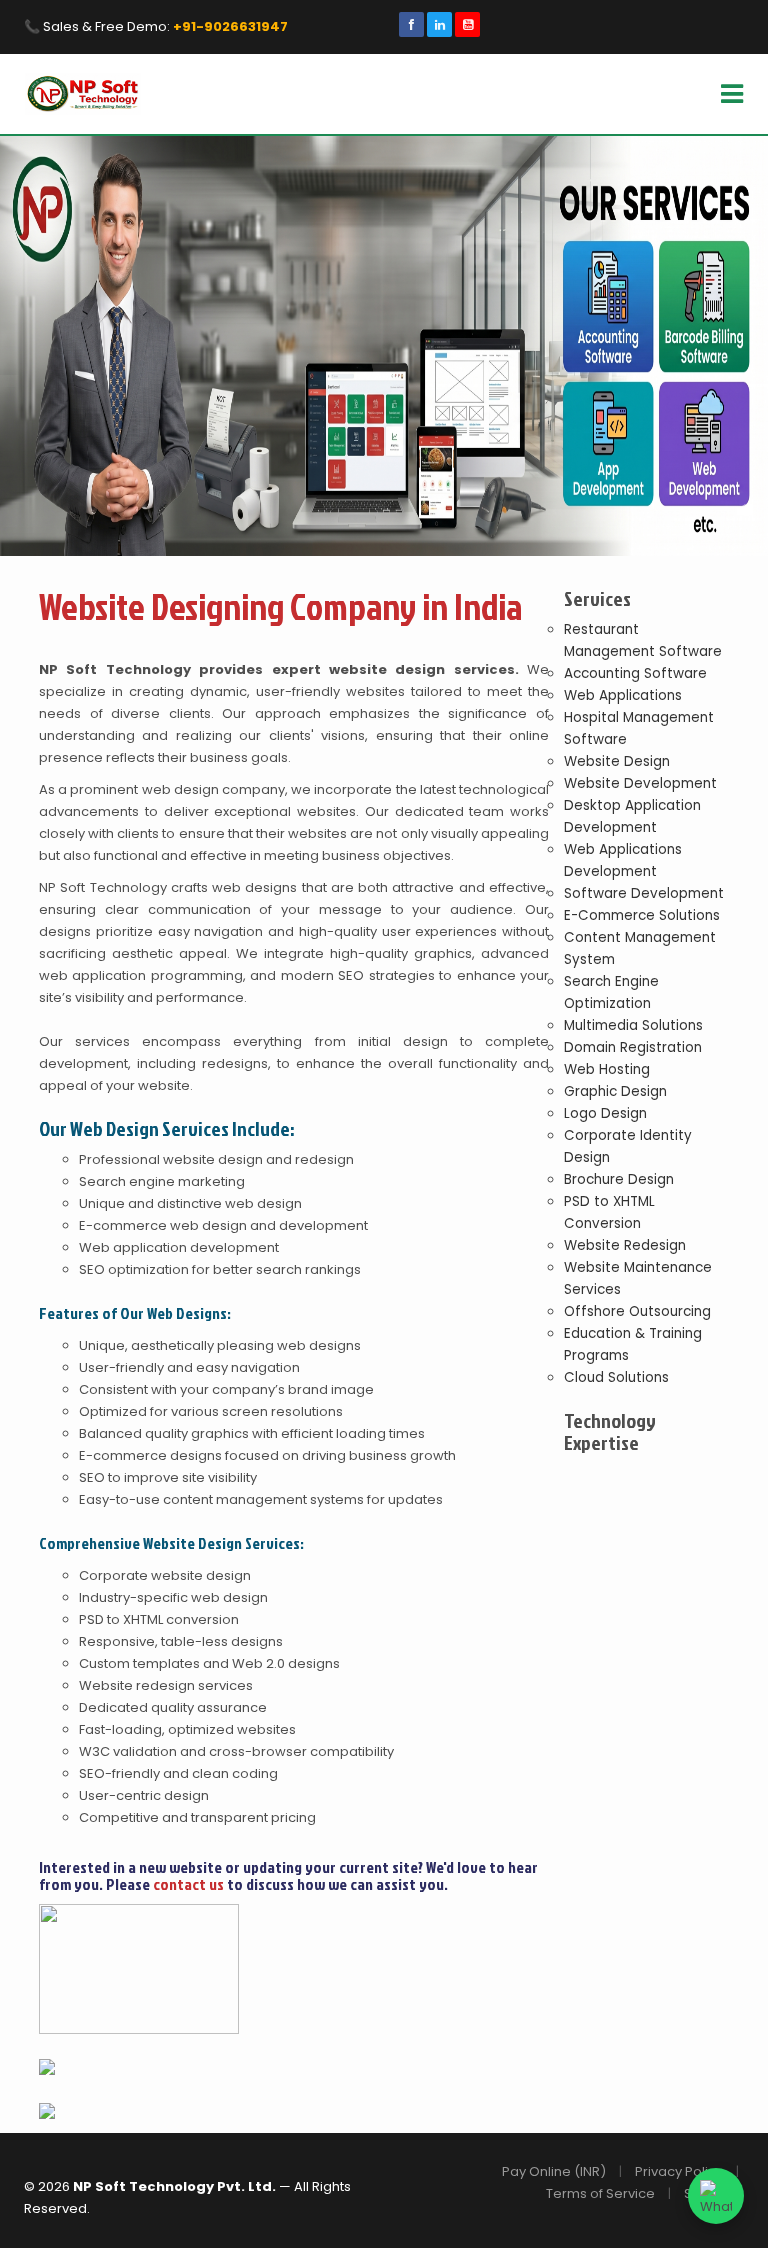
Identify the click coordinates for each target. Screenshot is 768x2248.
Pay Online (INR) (554, 2171)
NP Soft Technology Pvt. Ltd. (176, 2186)
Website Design (617, 761)
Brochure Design (619, 1179)
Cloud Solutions (616, 1377)
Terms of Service (600, 2193)
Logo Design (605, 1113)
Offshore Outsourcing (637, 1311)
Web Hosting (607, 1069)
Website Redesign (625, 1245)
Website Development (640, 783)
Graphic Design (615, 1091)
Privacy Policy (679, 2171)
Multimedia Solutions (633, 1025)
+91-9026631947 (230, 26)
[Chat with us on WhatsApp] (716, 2196)
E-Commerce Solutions (642, 915)
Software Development (644, 893)
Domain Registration (633, 1047)
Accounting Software (635, 673)
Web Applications (623, 695)
